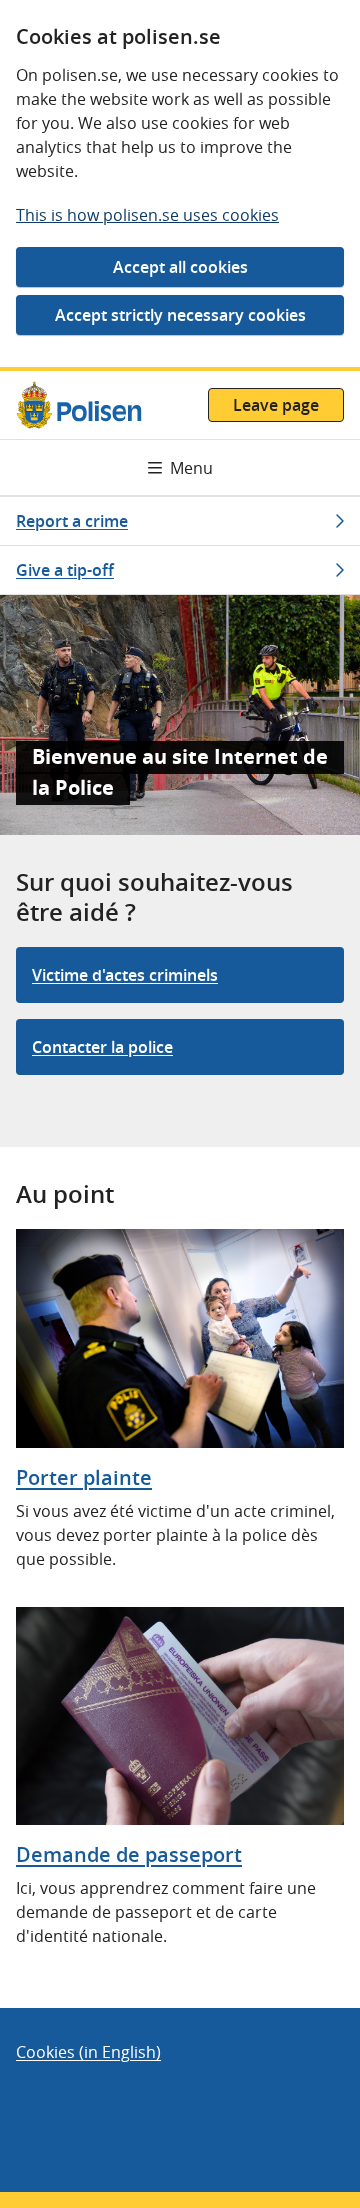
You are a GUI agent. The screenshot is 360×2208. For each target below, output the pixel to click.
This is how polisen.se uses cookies (147, 215)
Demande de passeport (129, 1854)
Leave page (276, 405)
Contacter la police (102, 1047)
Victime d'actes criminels (125, 975)
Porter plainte (84, 1477)
